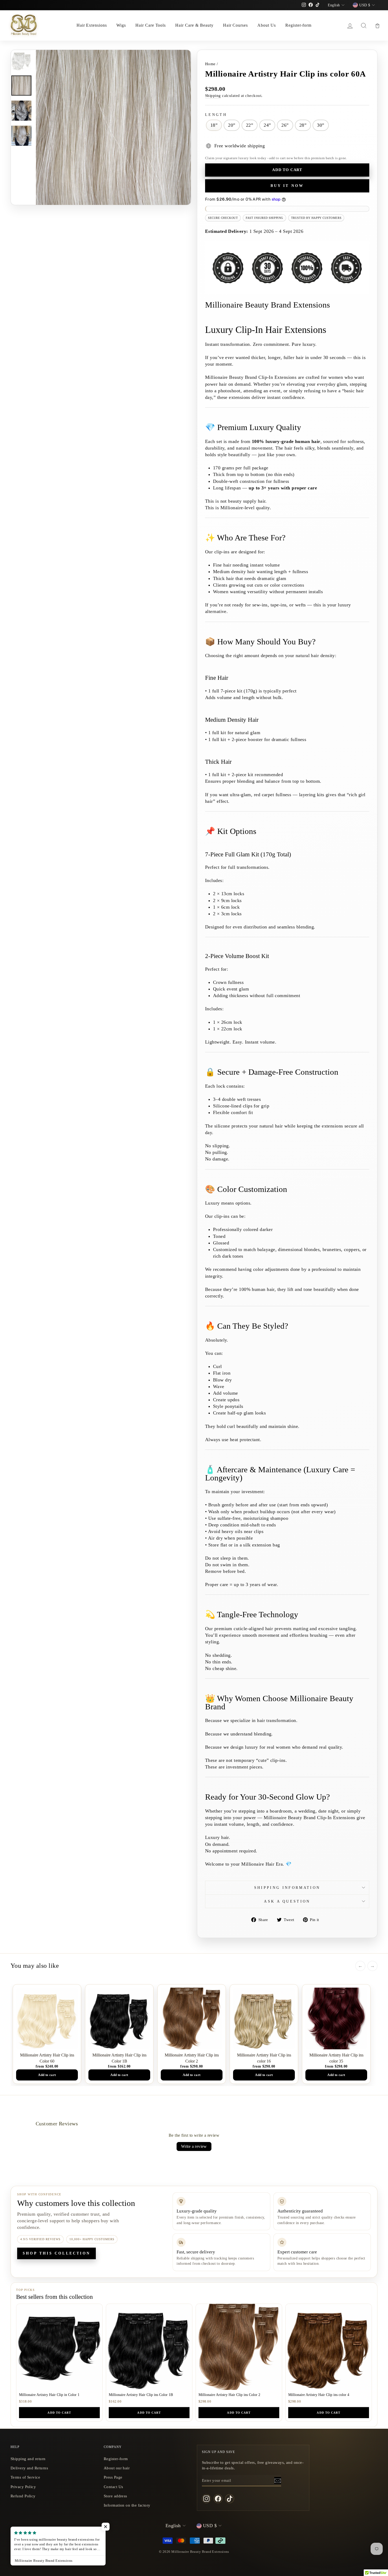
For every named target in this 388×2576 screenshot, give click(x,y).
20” (232, 125)
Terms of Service (25, 2477)
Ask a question (287, 1901)
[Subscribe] (278, 2480)
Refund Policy (23, 2496)
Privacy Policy (23, 2487)
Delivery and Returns (29, 2468)
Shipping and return (28, 2459)
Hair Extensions (92, 25)
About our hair (117, 2468)
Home (210, 64)
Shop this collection (56, 2253)
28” (303, 125)
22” (250, 125)
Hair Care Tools (151, 25)
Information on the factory (127, 2505)
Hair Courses (236, 25)
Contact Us (113, 2487)
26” (285, 125)
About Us (267, 25)
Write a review (194, 2146)
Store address (115, 2496)
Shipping (213, 95)
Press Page (113, 2477)
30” (321, 125)
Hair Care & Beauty (194, 25)
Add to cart (59, 2413)
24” (267, 125)
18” (214, 125)
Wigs (121, 25)
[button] (106, 2527)
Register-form (298, 25)
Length (216, 115)
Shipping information (287, 1888)
